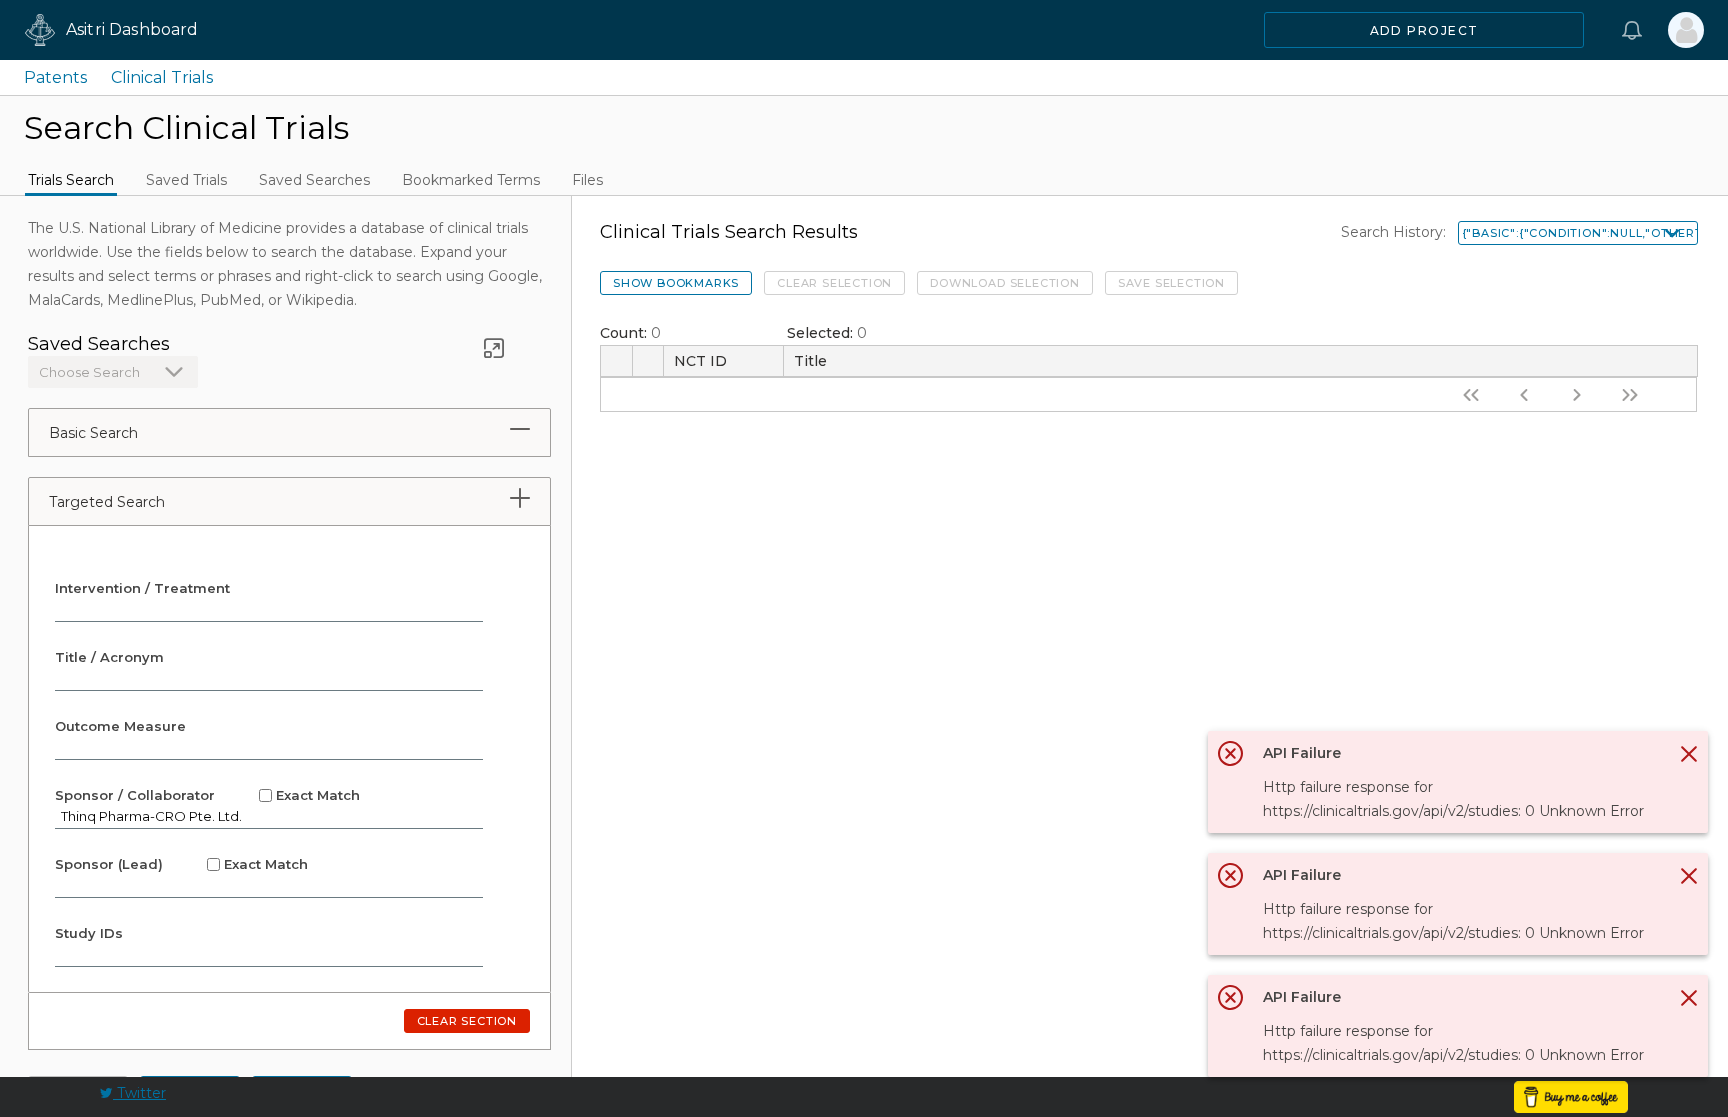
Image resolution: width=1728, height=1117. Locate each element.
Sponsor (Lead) (181, 864)
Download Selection (1004, 283)
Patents (55, 77)
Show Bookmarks (676, 283)
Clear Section (467, 1021)
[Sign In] (1686, 30)
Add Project (1424, 30)
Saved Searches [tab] (314, 180)
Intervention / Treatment (142, 588)
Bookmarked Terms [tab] (471, 180)
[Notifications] (1632, 30)
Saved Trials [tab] (186, 180)
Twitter (139, 1093)
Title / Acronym (109, 657)
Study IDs (89, 933)
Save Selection (1171, 283)
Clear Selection (834, 283)
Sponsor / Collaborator (207, 795)
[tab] (520, 429)
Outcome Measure (120, 726)
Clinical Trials (162, 77)
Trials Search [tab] (71, 180)
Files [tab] (587, 180)
